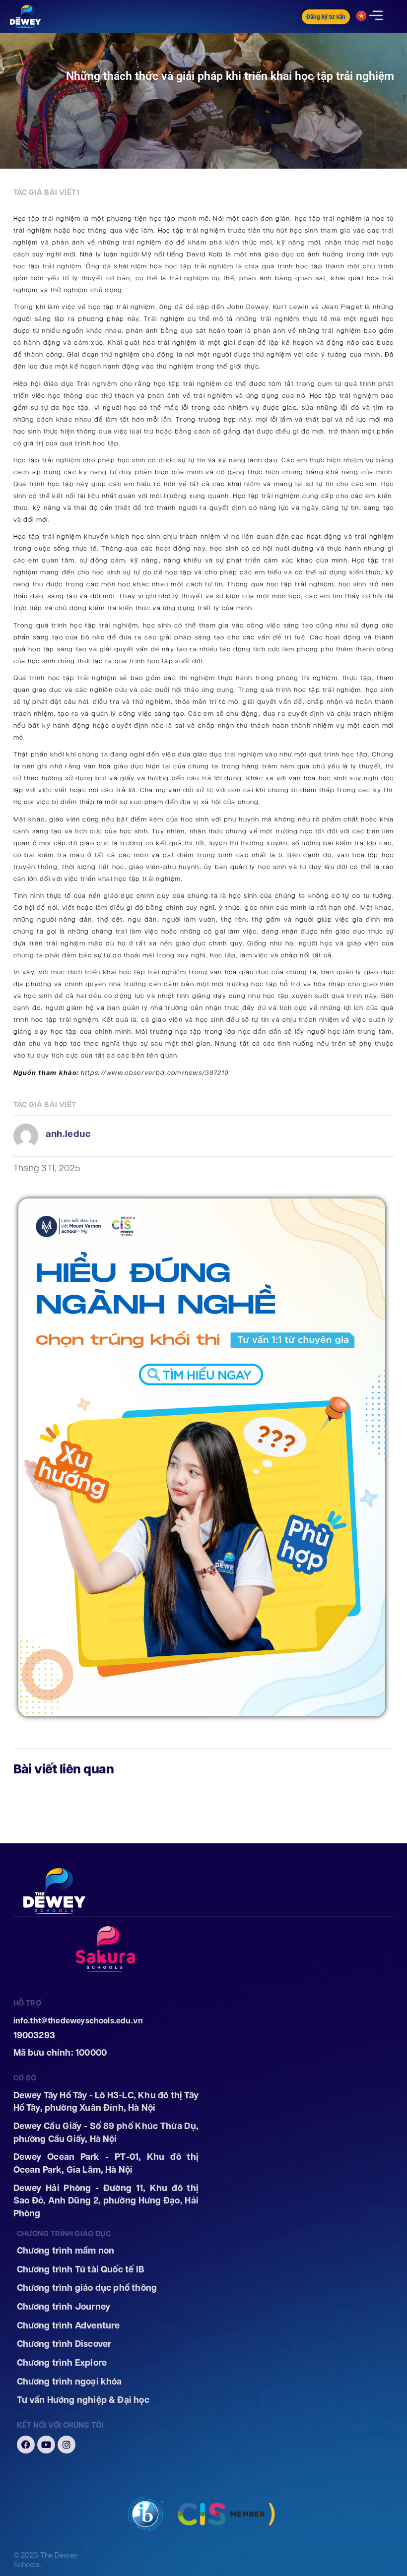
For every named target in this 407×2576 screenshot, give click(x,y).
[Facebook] (26, 2445)
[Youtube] (46, 2445)
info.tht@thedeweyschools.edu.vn (78, 2021)
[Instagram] (67, 2445)
